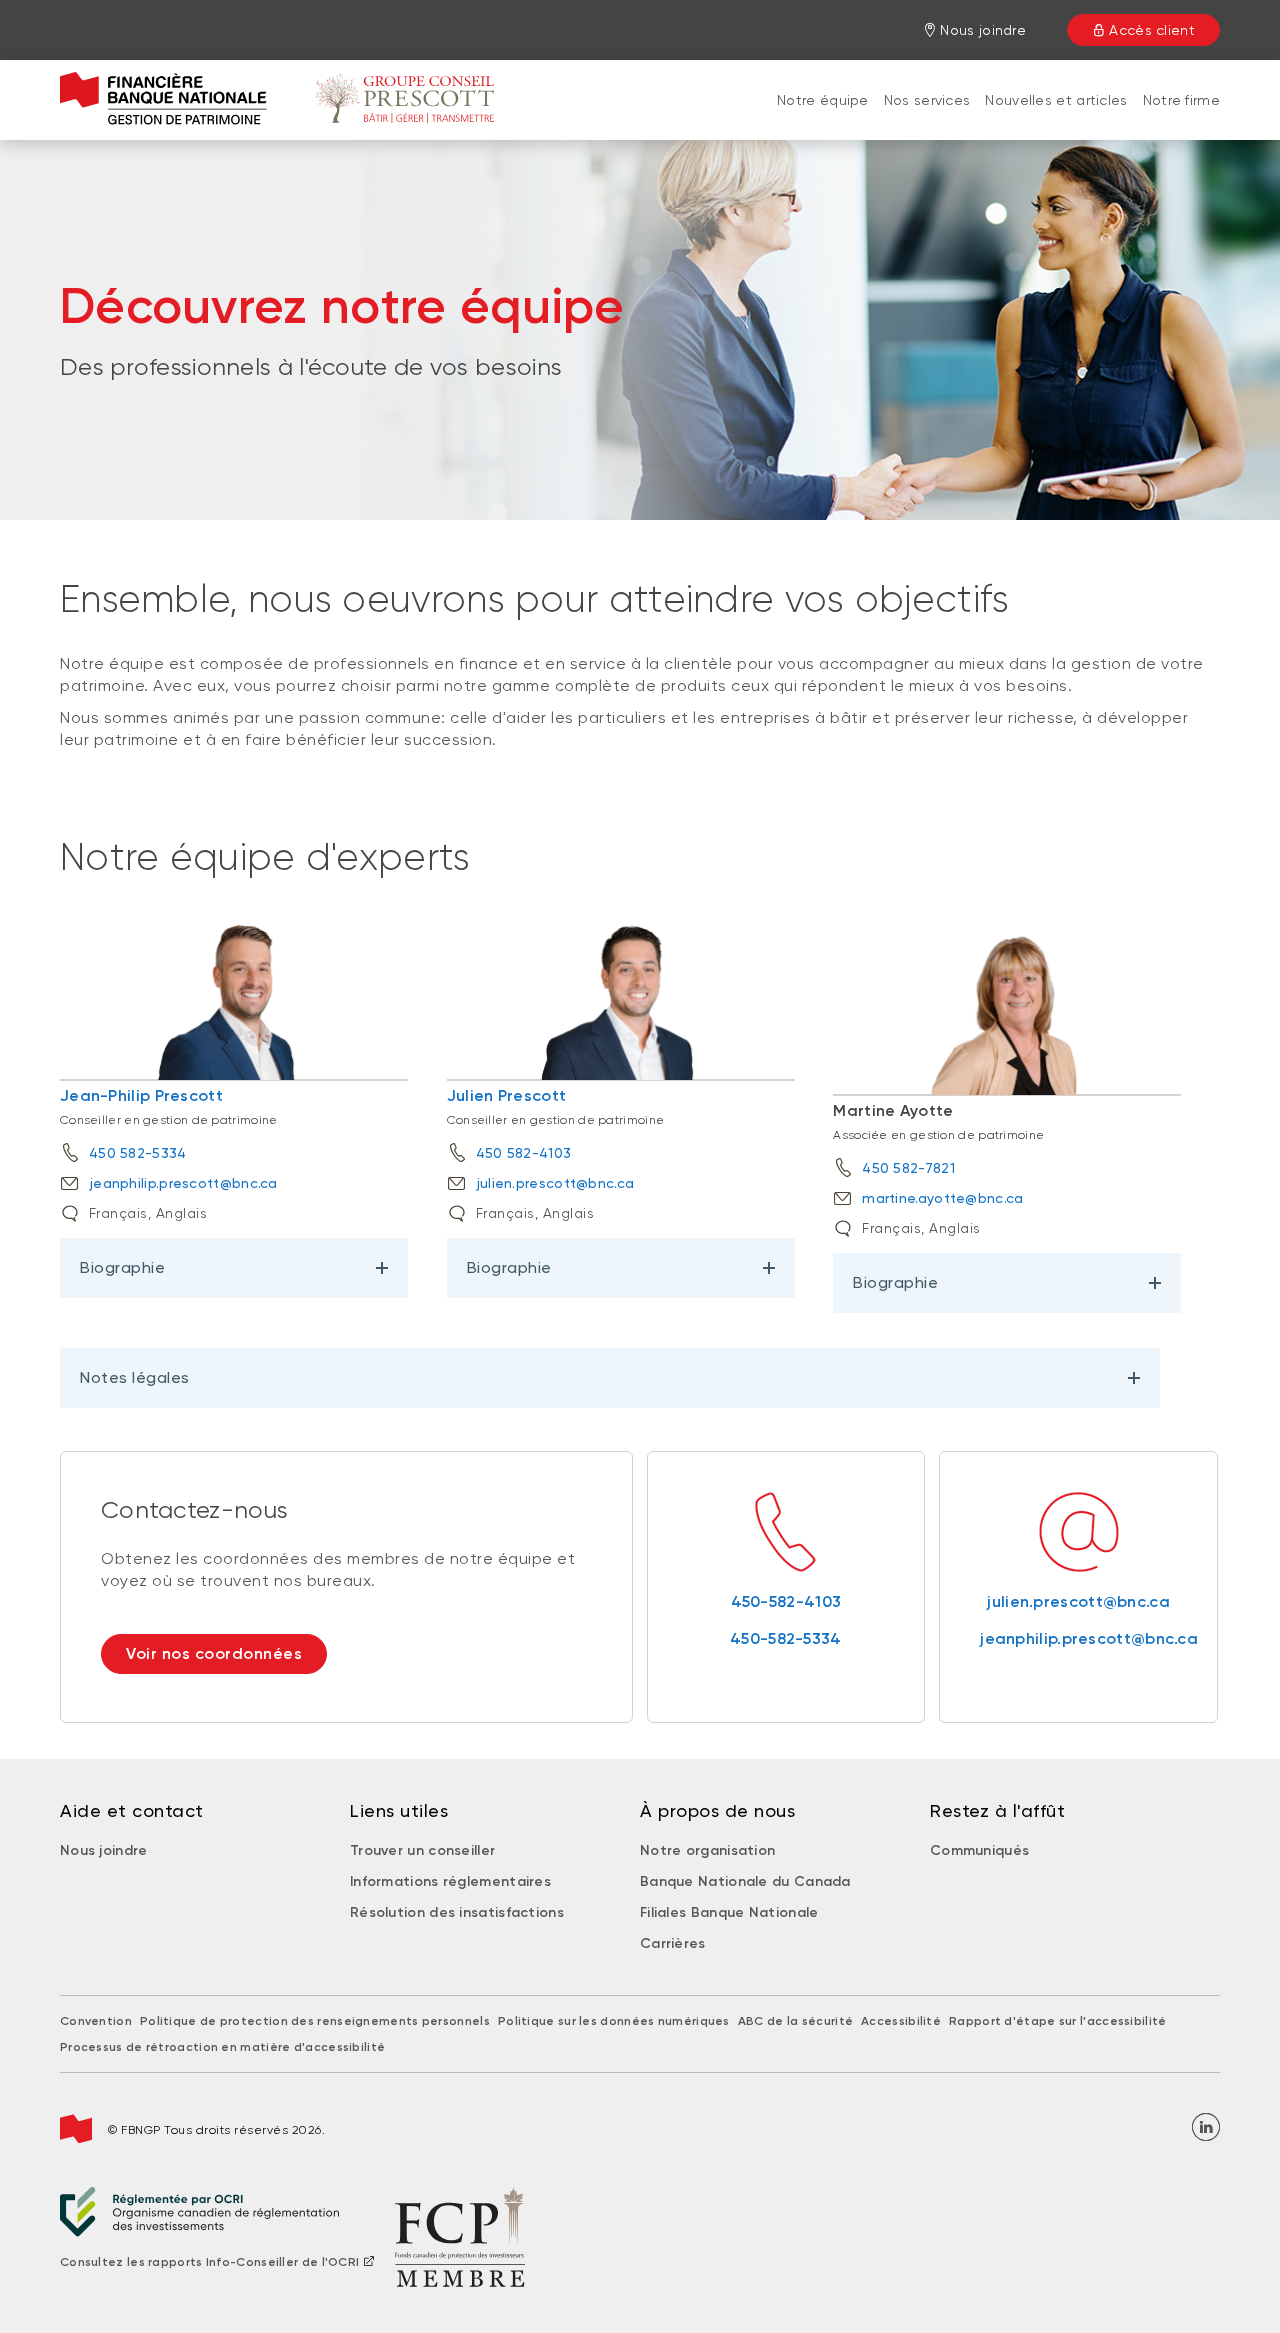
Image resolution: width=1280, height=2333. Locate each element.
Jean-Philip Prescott (141, 1095)
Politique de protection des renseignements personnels (315, 2021)
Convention (96, 2021)
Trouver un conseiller (422, 1850)
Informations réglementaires (450, 1881)
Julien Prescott (507, 1095)
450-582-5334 (786, 1638)
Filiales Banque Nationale (729, 1912)
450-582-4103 (786, 1601)
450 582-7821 (908, 1168)
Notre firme (1181, 100)
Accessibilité (901, 2021)
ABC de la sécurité (795, 2021)
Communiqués (979, 1850)
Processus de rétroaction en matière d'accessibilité (222, 2047)
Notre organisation (707, 1850)
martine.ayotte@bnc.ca (942, 1198)
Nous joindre (104, 1850)
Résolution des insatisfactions (457, 1912)
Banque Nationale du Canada (745, 1881)
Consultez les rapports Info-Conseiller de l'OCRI (209, 2262)
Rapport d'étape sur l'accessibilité (1058, 2021)
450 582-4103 (524, 1153)
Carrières (673, 1943)
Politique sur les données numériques (614, 2021)
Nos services (927, 100)
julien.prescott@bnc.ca (555, 1183)
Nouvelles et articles (1056, 100)
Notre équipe (823, 100)
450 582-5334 (138, 1153)
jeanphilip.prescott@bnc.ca (183, 1183)
